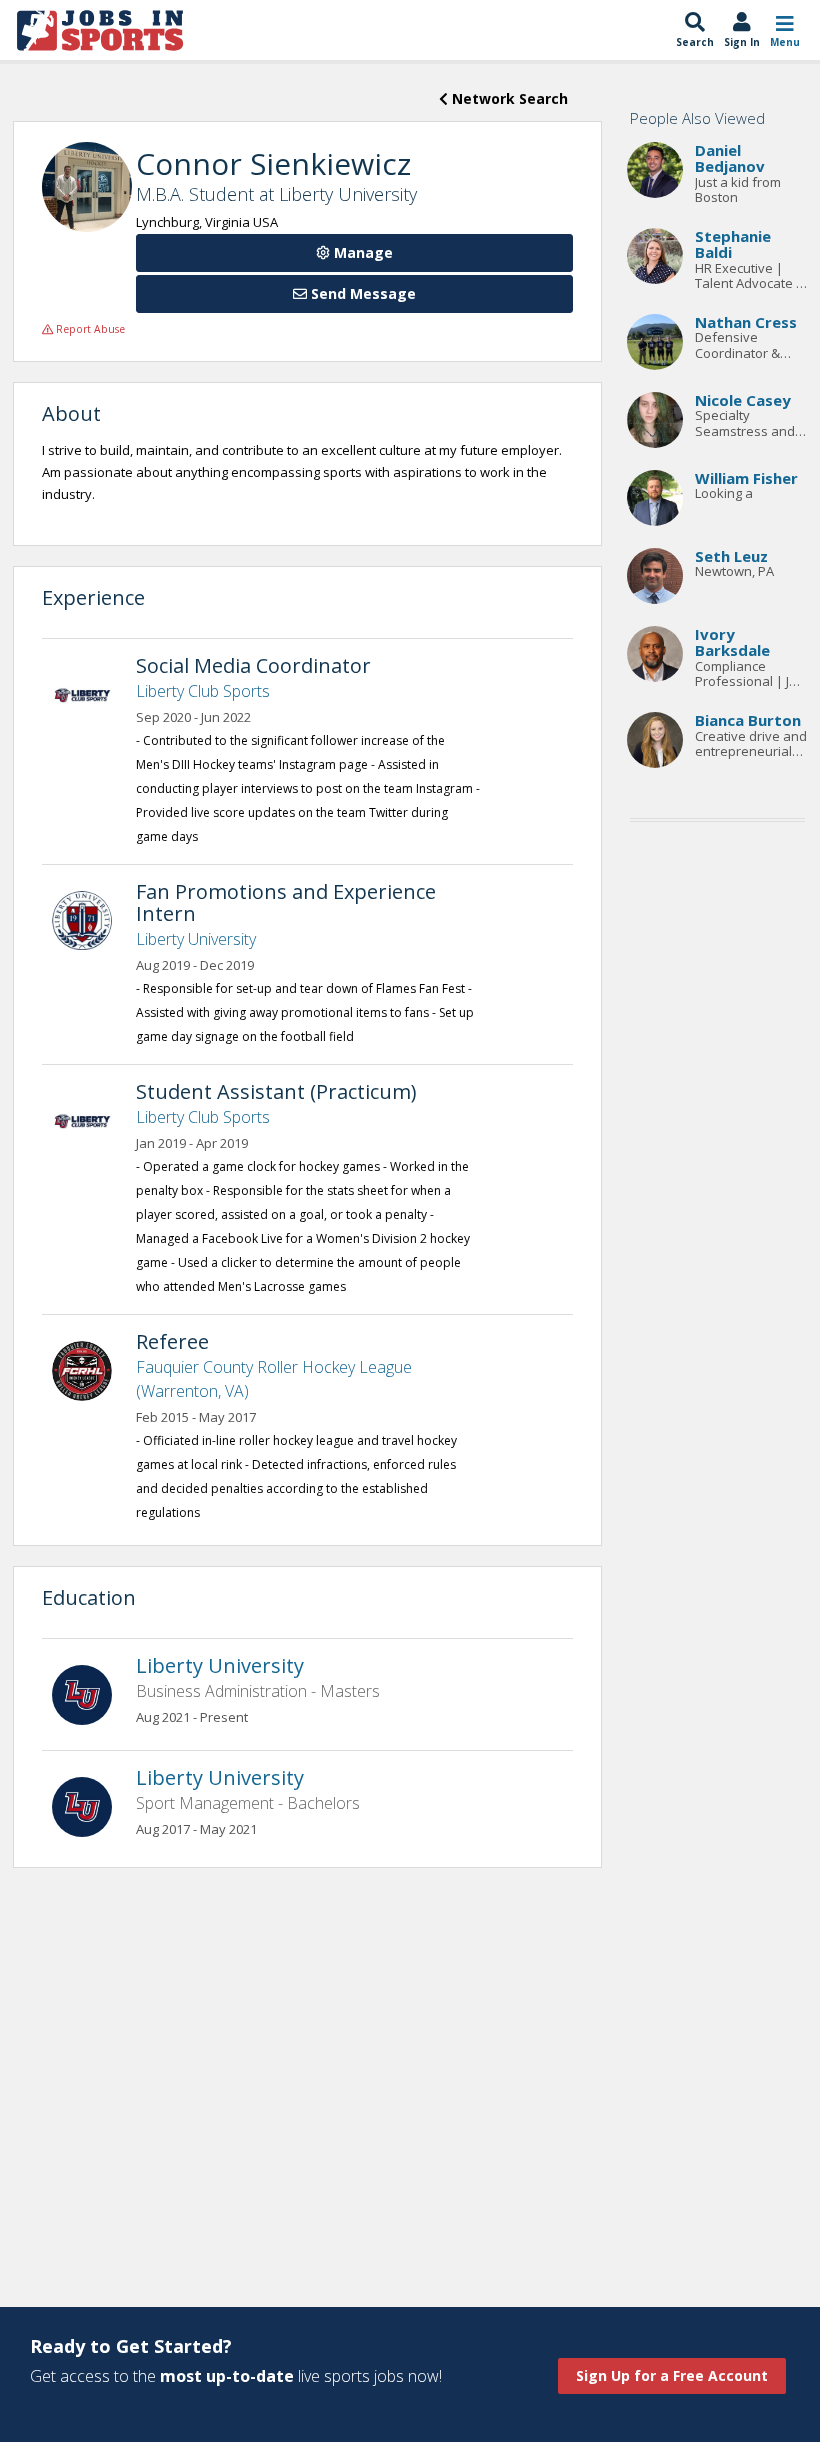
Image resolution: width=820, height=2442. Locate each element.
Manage (361, 252)
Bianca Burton (748, 720)
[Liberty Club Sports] (92, 693)
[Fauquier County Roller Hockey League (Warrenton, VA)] (92, 1369)
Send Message (361, 293)
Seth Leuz (731, 556)
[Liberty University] (92, 919)
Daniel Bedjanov (730, 158)
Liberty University (196, 939)
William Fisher (746, 478)
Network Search (508, 98)
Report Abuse (89, 329)
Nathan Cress (746, 322)
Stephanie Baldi (733, 244)
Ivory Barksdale (732, 642)
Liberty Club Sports (203, 691)
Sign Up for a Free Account (672, 2375)
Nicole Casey (743, 400)
